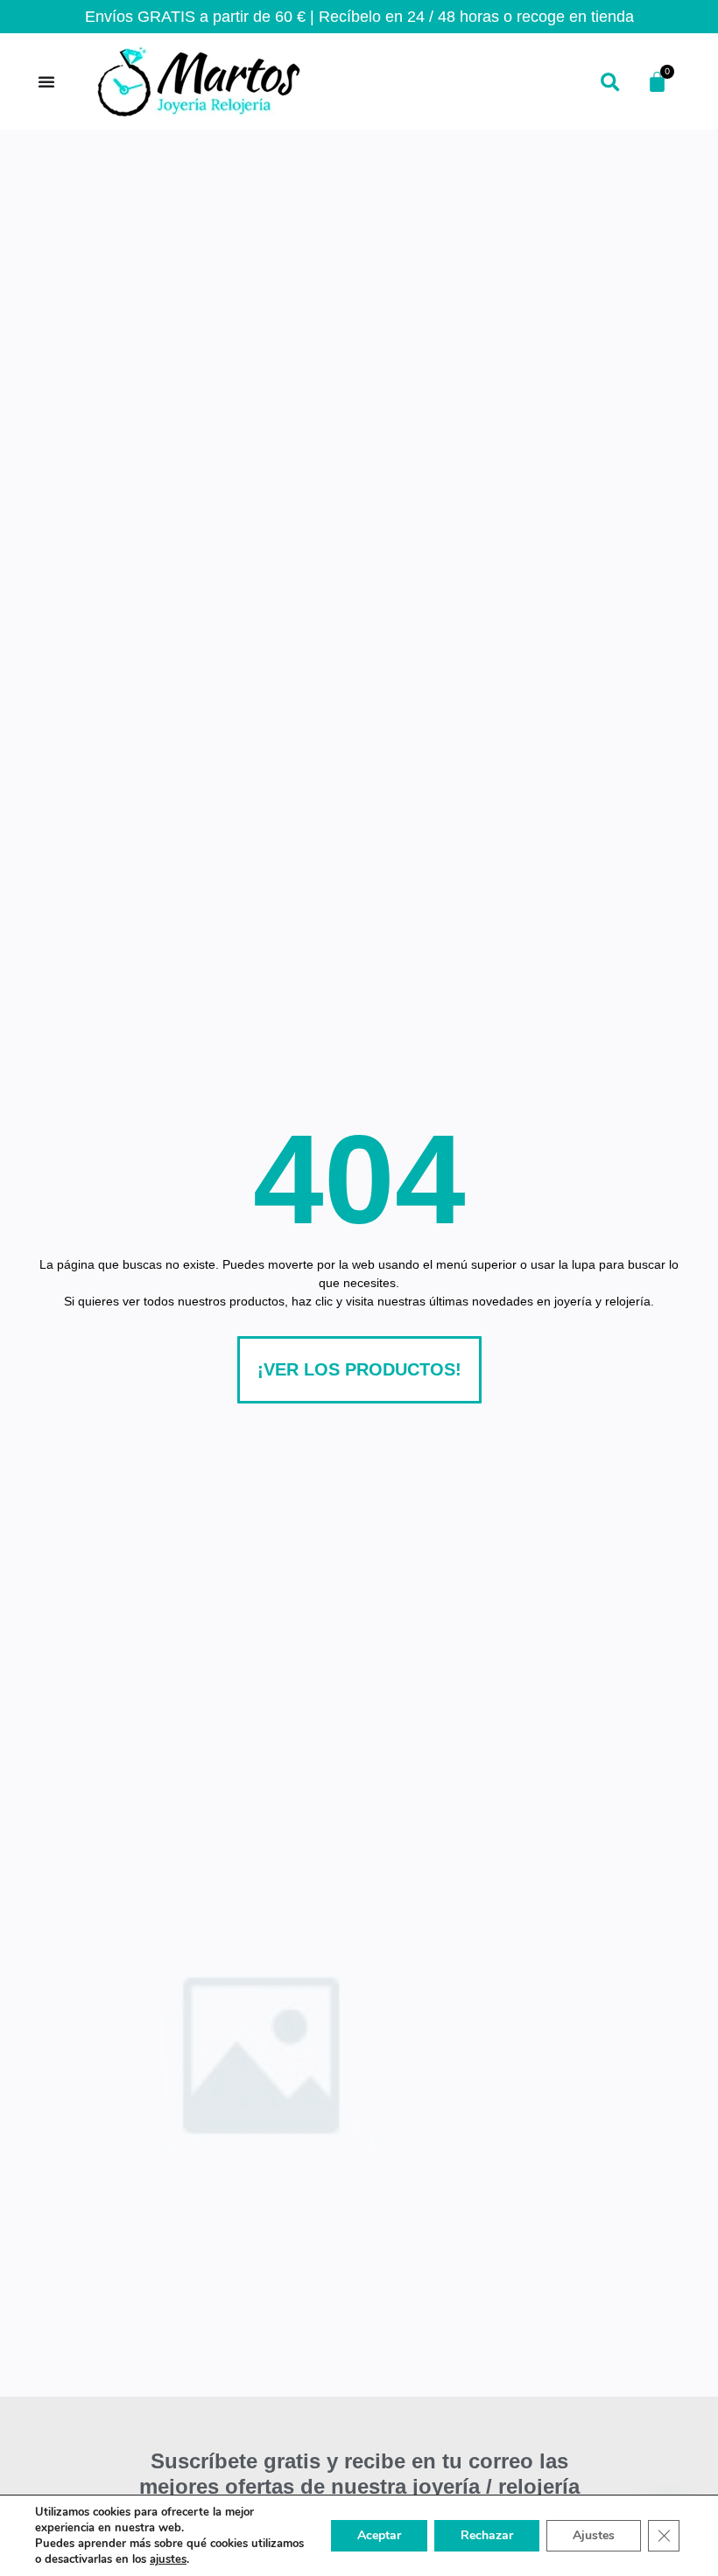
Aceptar (379, 2535)
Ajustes (594, 2535)
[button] (610, 84)
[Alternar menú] (46, 81)
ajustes (168, 2559)
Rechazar (487, 2535)
